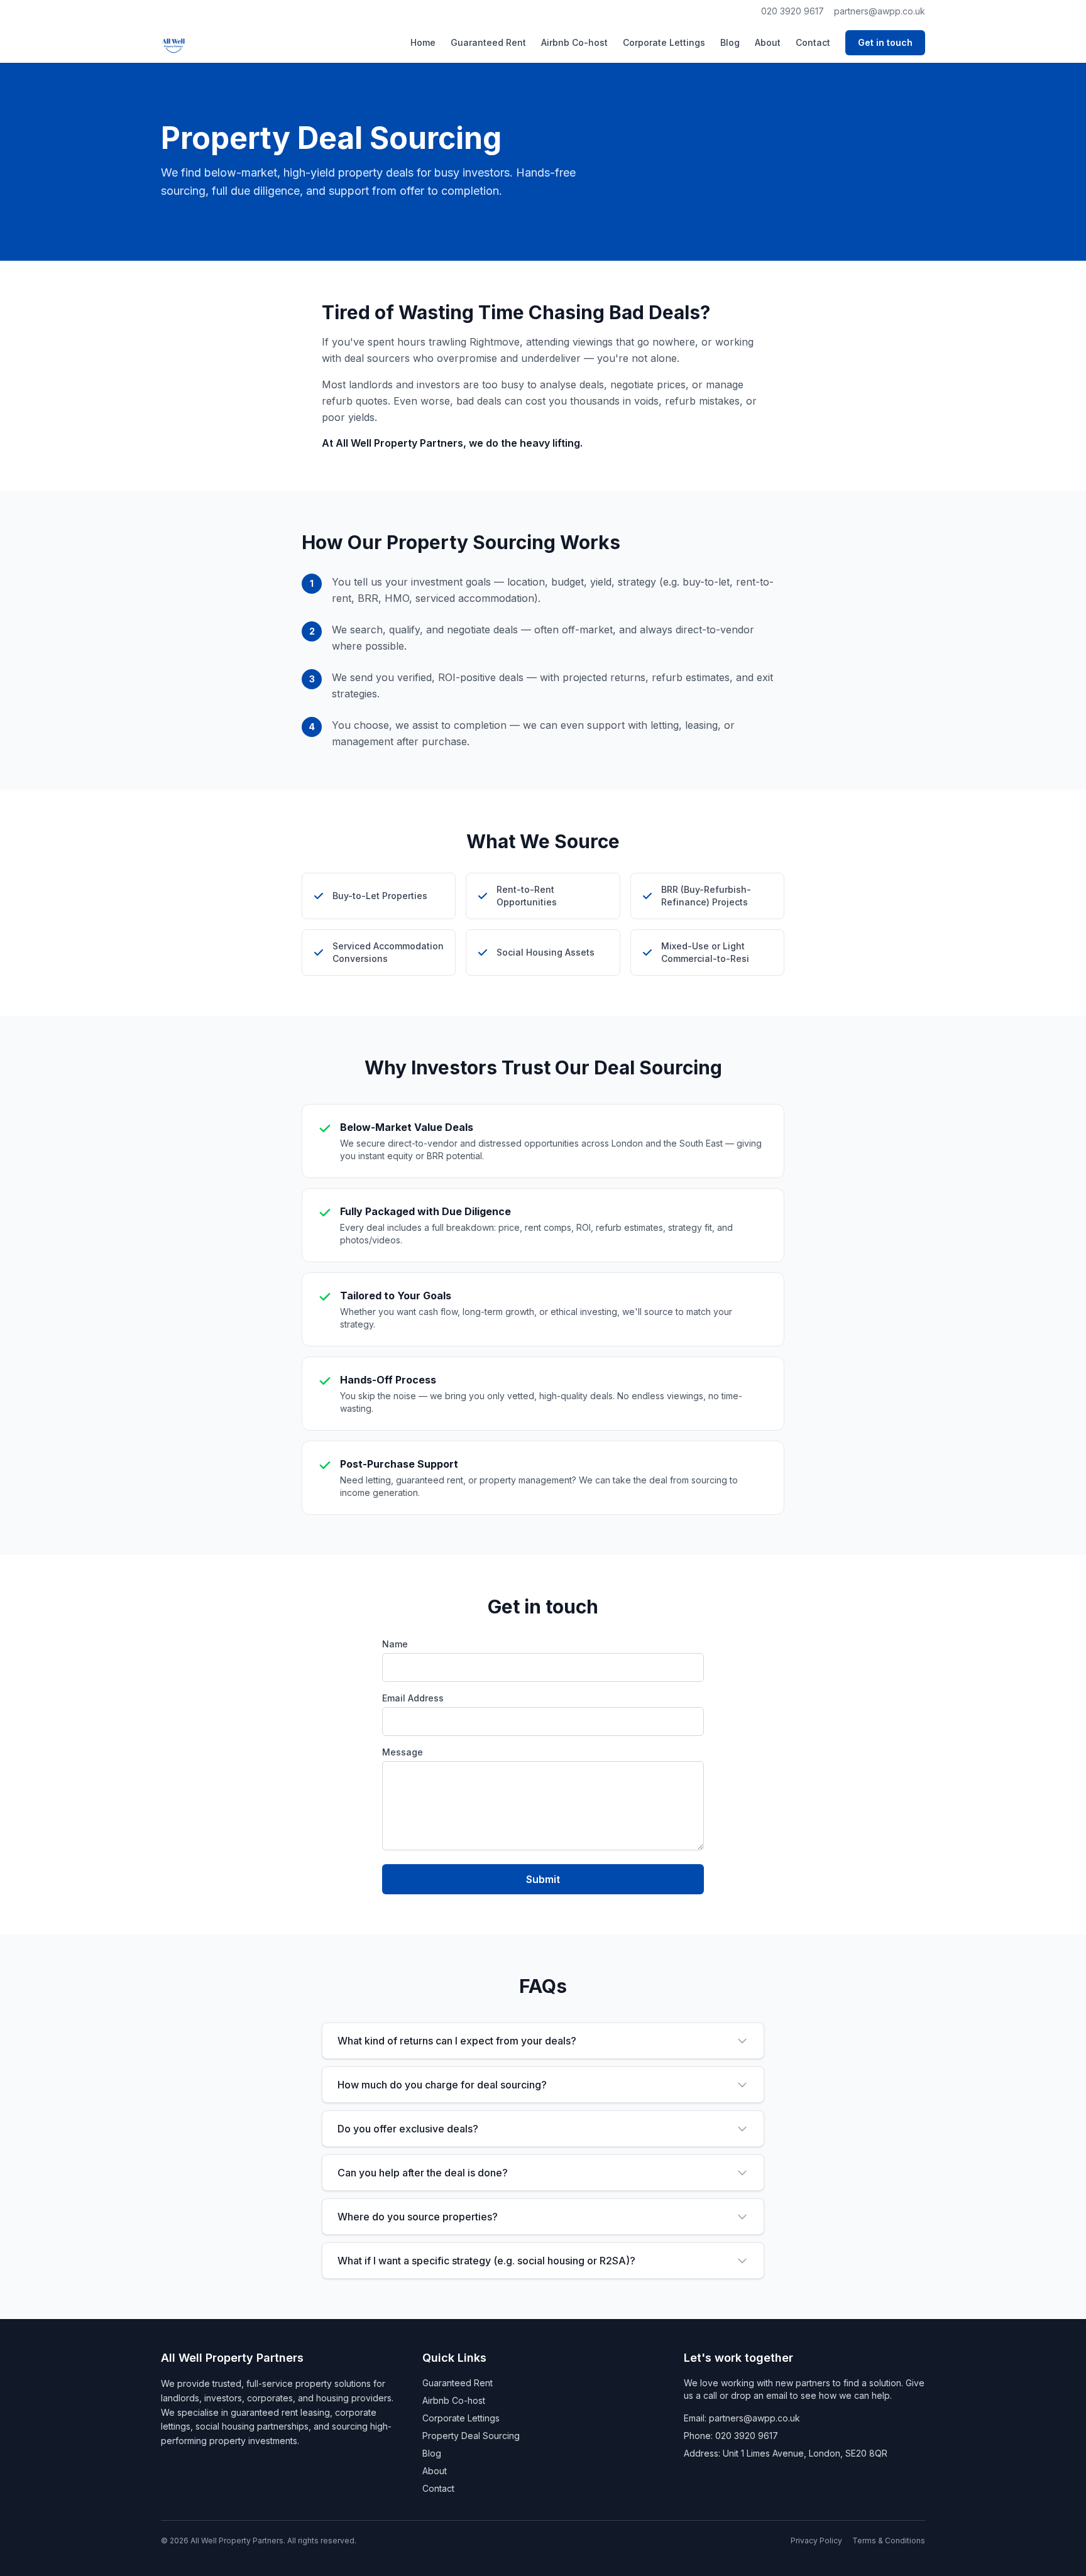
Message (403, 1752)
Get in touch (885, 42)
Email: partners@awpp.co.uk (742, 2418)
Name (395, 1644)
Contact (813, 42)
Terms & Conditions (889, 2541)
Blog (730, 42)
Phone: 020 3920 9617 (731, 2436)
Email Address (413, 1698)
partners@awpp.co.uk (880, 11)
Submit (543, 1879)
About (768, 42)
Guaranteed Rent (488, 42)
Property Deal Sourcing (471, 2436)
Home (423, 42)
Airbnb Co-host (574, 42)
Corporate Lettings (664, 42)
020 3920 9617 (793, 11)
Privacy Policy (816, 2541)
